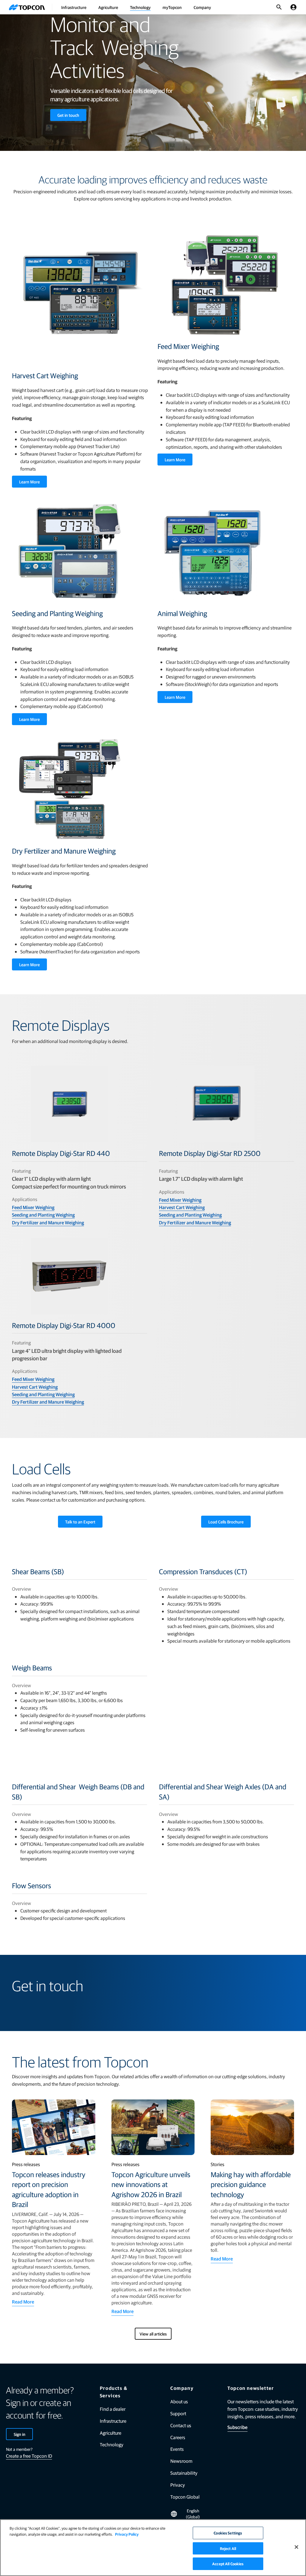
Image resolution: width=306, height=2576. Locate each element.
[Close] (296, 2547)
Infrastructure (74, 7)
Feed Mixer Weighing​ (33, 1207)
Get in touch (68, 115)
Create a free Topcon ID (29, 2456)
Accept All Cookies (228, 2564)
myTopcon (172, 7)
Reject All (228, 2548)
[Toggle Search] (279, 7)
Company (202, 7)
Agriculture (108, 7)
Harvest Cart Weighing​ (182, 1207)
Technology (140, 7)
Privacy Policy (127, 2534)
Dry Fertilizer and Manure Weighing (48, 1222)
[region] (153, 2548)
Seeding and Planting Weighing (43, 1215)
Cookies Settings (228, 2533)
